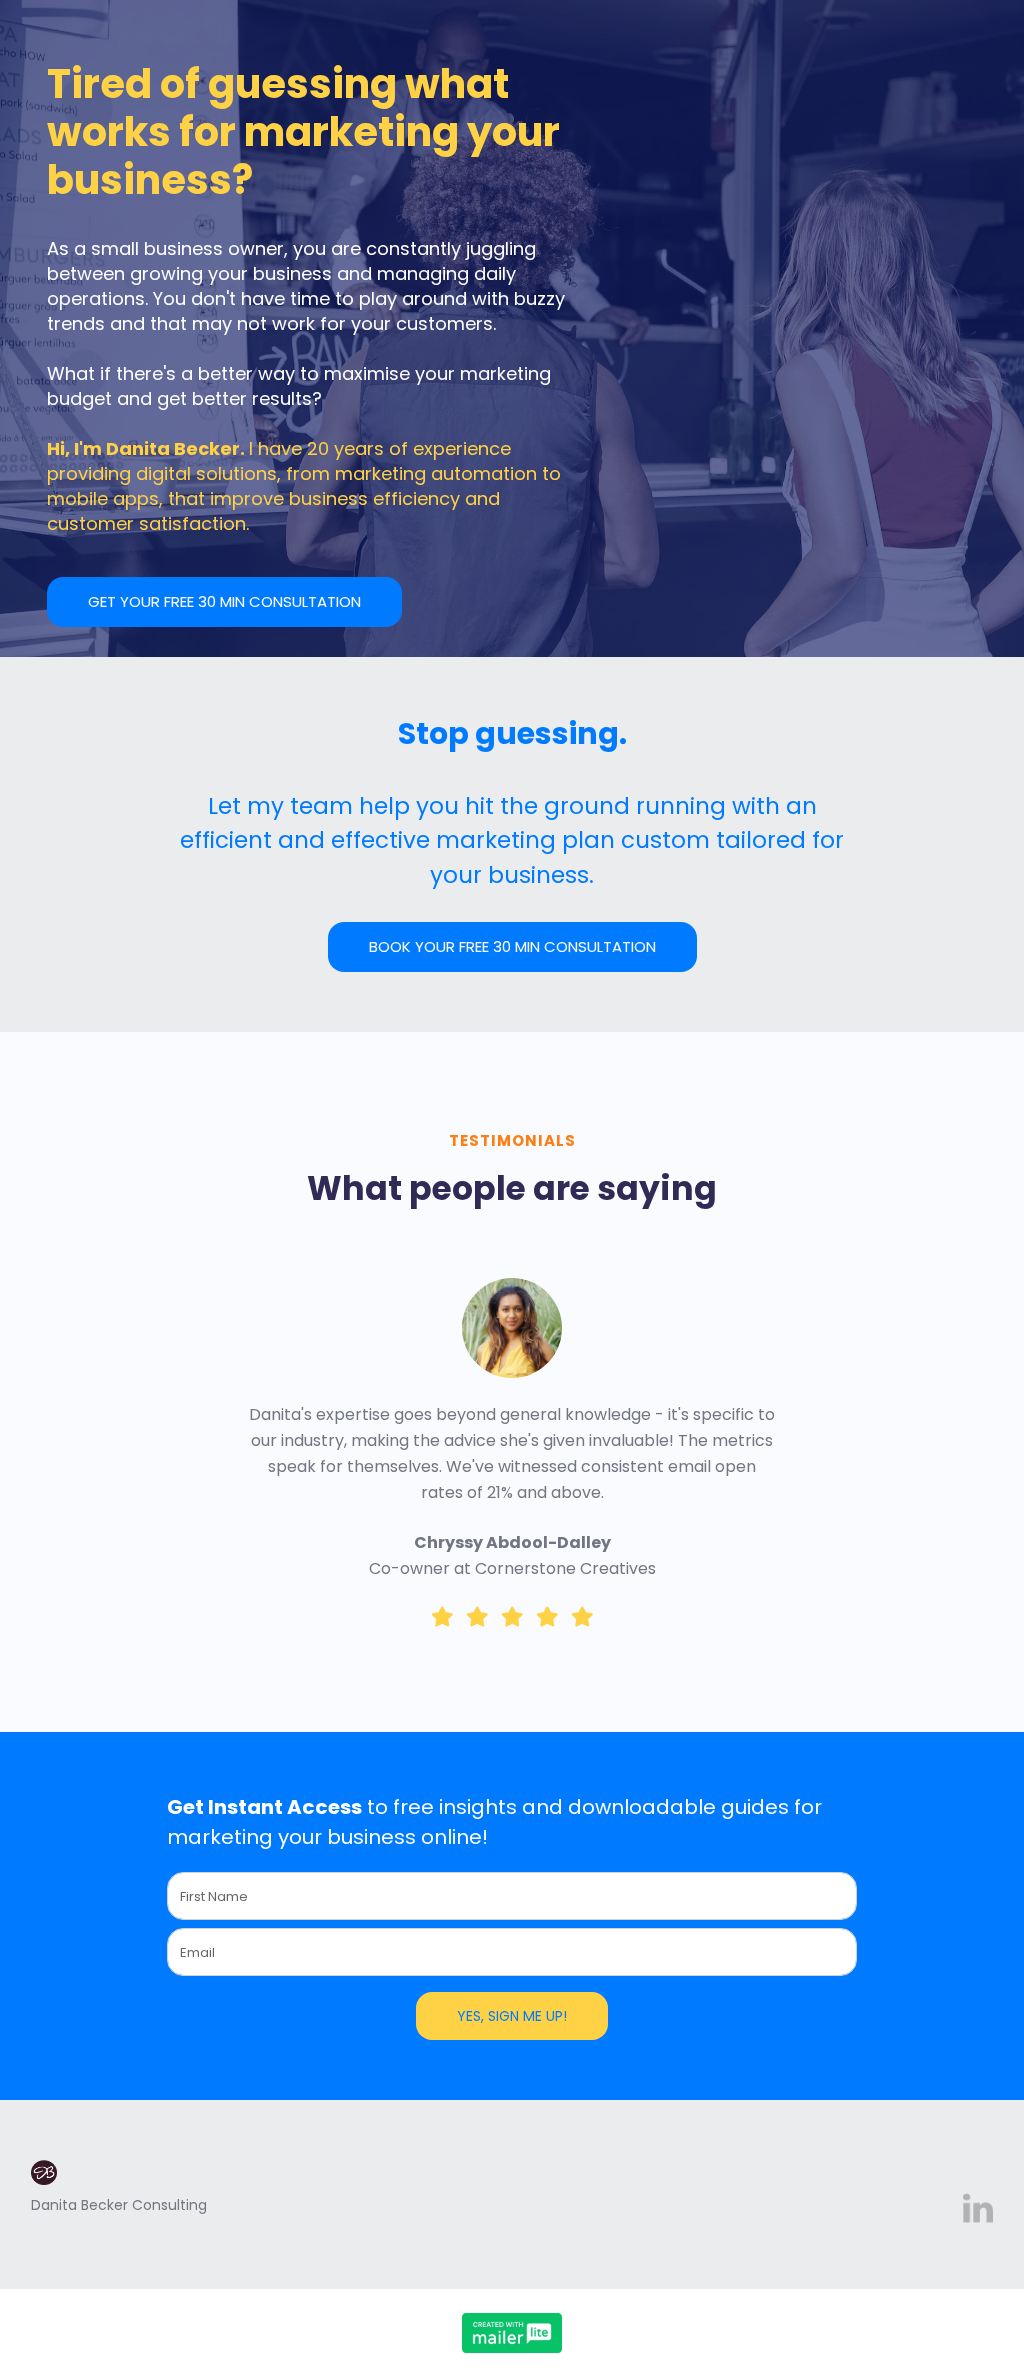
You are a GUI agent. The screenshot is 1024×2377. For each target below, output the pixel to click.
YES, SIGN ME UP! (512, 2016)
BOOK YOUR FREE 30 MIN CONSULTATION (512, 946)
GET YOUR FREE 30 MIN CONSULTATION (224, 601)
